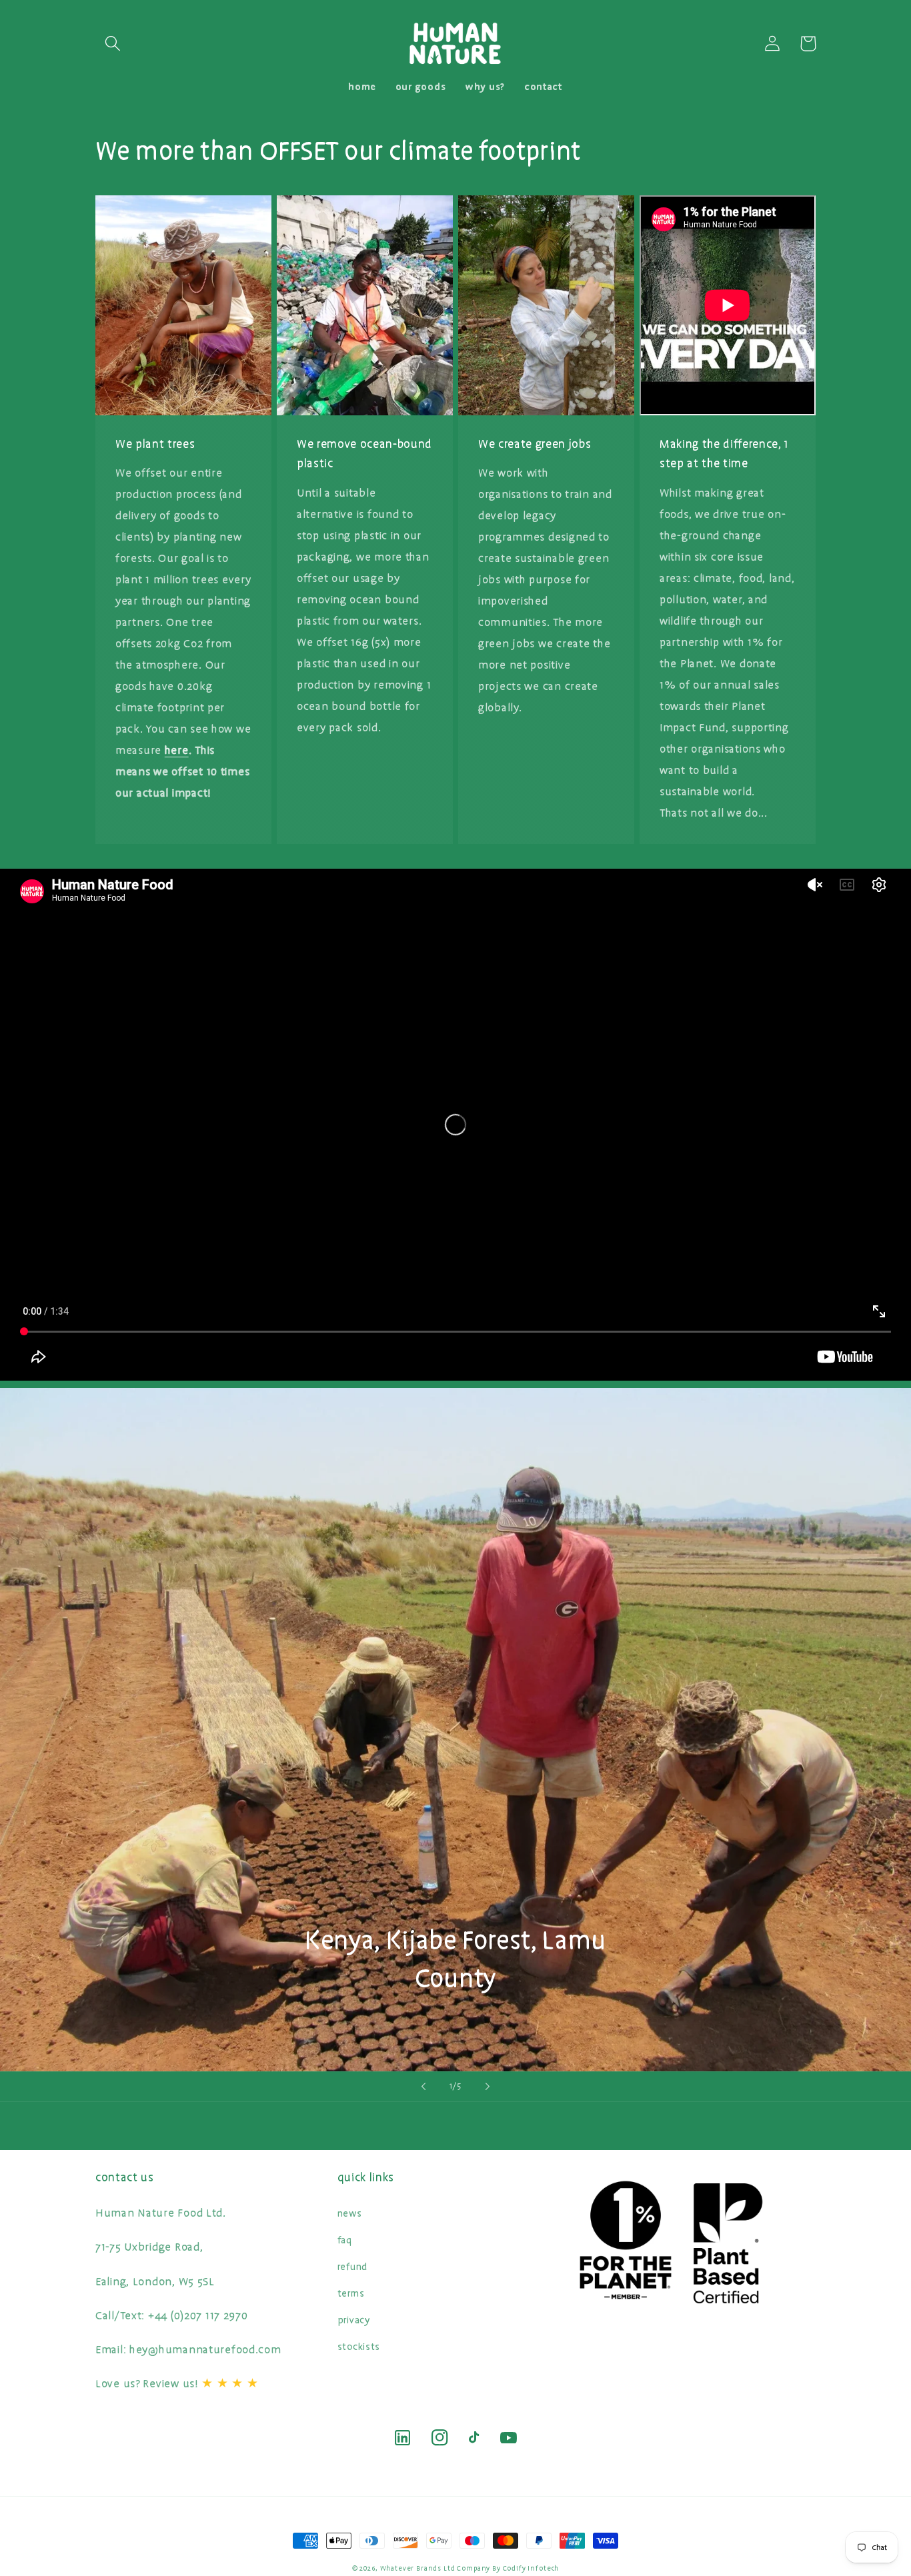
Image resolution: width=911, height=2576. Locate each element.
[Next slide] (488, 2087)
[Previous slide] (423, 2087)
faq (345, 2240)
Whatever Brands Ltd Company (435, 2568)
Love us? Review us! (177, 2384)
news (350, 2214)
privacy (354, 2320)
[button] (113, 44)
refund (352, 2267)
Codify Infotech (531, 2568)
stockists (359, 2347)
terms (351, 2294)
